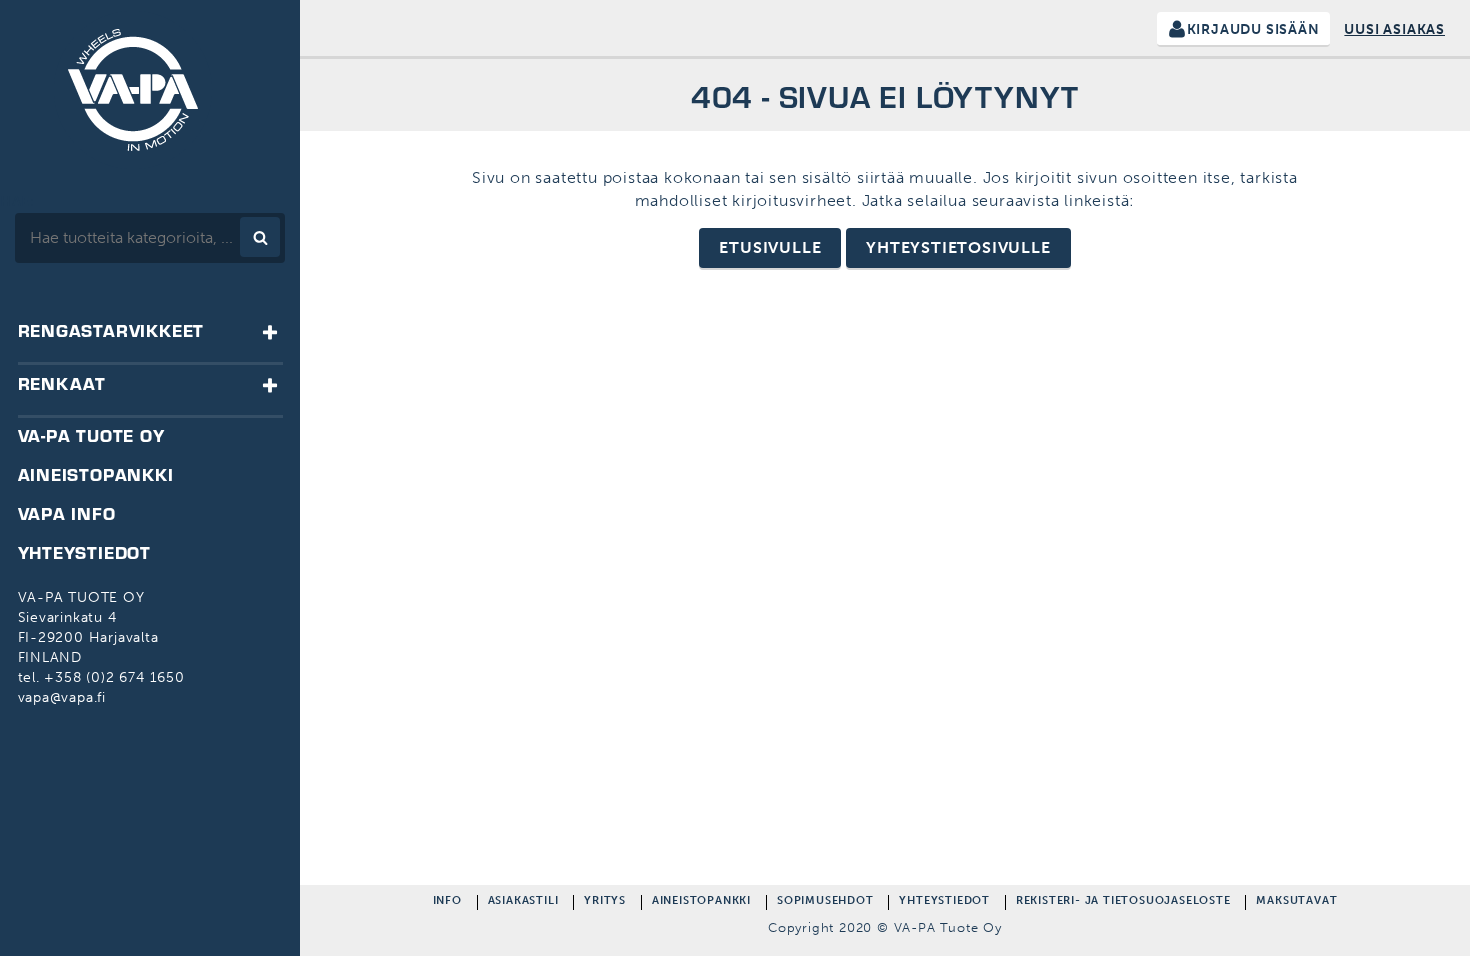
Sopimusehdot (825, 902)
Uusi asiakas (1394, 29)
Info (447, 902)
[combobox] (150, 238)
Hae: (17, 201)
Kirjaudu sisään (1253, 29)
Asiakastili (523, 902)
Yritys (605, 902)
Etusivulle (770, 247)
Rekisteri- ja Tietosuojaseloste (1123, 902)
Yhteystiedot (944, 902)
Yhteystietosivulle (958, 247)
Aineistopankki (701, 902)
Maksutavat (1296, 902)
